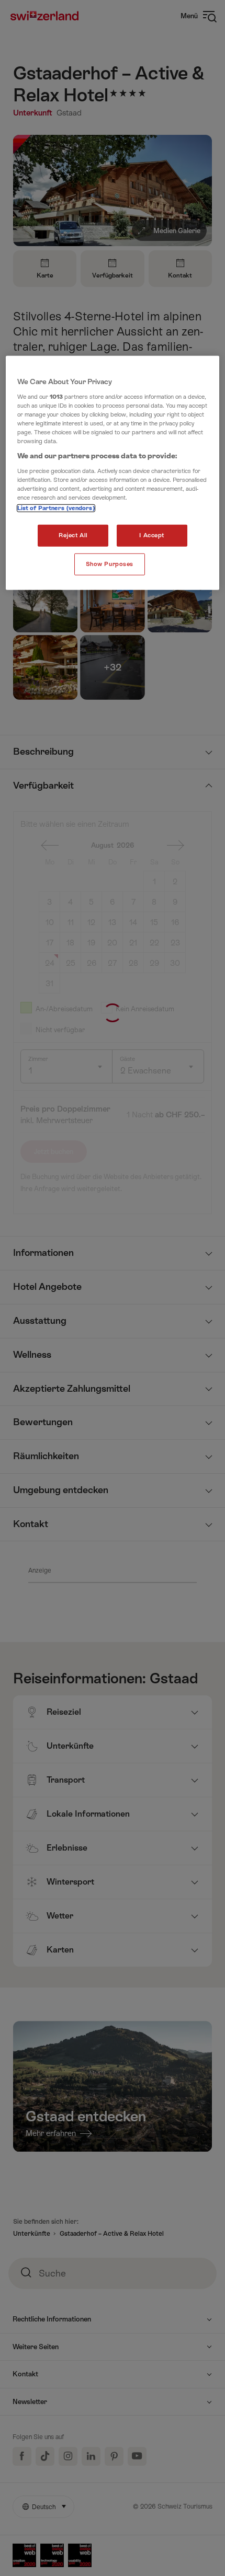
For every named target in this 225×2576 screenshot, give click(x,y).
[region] (113, 473)
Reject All (73, 535)
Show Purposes (110, 564)
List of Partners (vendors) (56, 508)
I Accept (152, 535)
